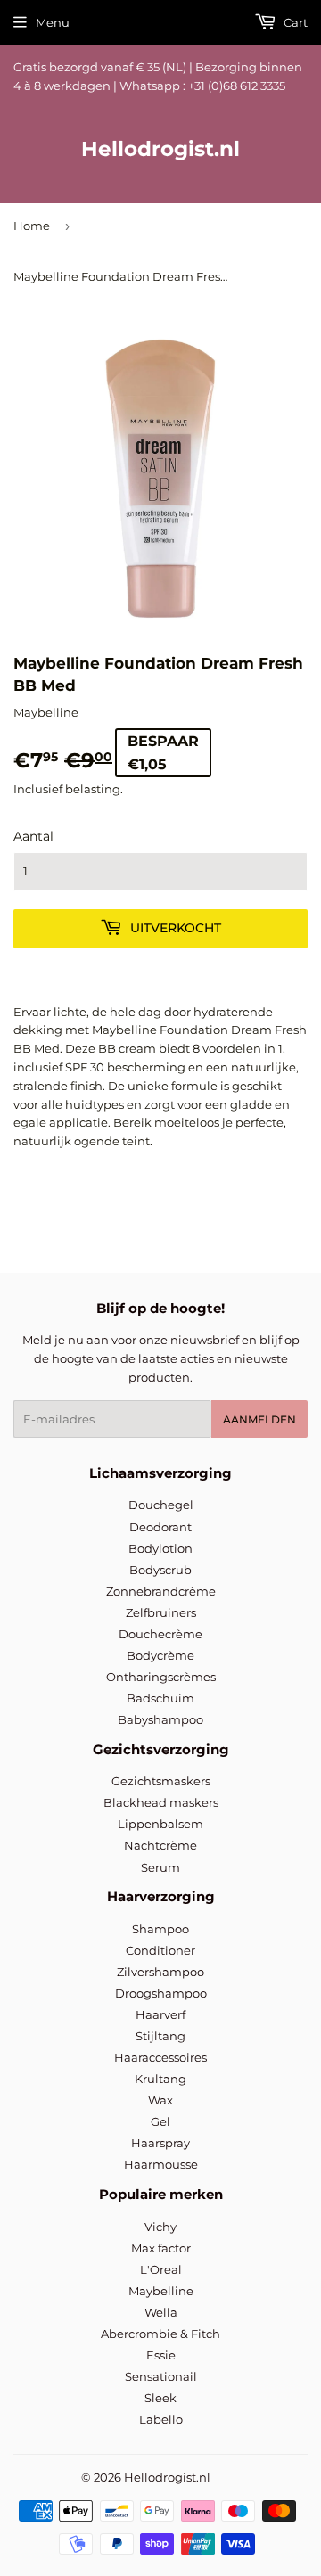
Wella (161, 2312)
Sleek (160, 2398)
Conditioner (160, 1950)
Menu (53, 22)
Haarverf (160, 2014)
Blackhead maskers (161, 1802)
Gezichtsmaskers (161, 1781)
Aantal (33, 836)
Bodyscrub (160, 1570)
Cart (294, 22)
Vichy (160, 2227)
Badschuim (160, 1698)
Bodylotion (160, 1548)
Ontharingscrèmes (161, 1677)
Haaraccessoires (160, 2057)
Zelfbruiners (161, 1612)
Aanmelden (259, 1419)
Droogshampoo (161, 1993)
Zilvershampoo (160, 1972)
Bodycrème (160, 1655)
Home (32, 226)
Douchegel (161, 1505)
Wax (160, 2100)
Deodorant (160, 1527)
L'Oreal (161, 2269)
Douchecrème (160, 1634)
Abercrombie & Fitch (160, 2334)
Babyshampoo (160, 1719)
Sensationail (161, 2376)
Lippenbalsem (160, 1824)
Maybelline (161, 2291)
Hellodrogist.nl (160, 149)
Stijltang (160, 2036)
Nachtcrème (160, 1845)
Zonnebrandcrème (161, 1591)
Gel (160, 2121)
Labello (161, 2419)
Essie (161, 2355)
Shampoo (160, 1929)
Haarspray (160, 2143)
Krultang (160, 2079)
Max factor (161, 2248)
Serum (160, 1867)
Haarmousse (161, 2164)
